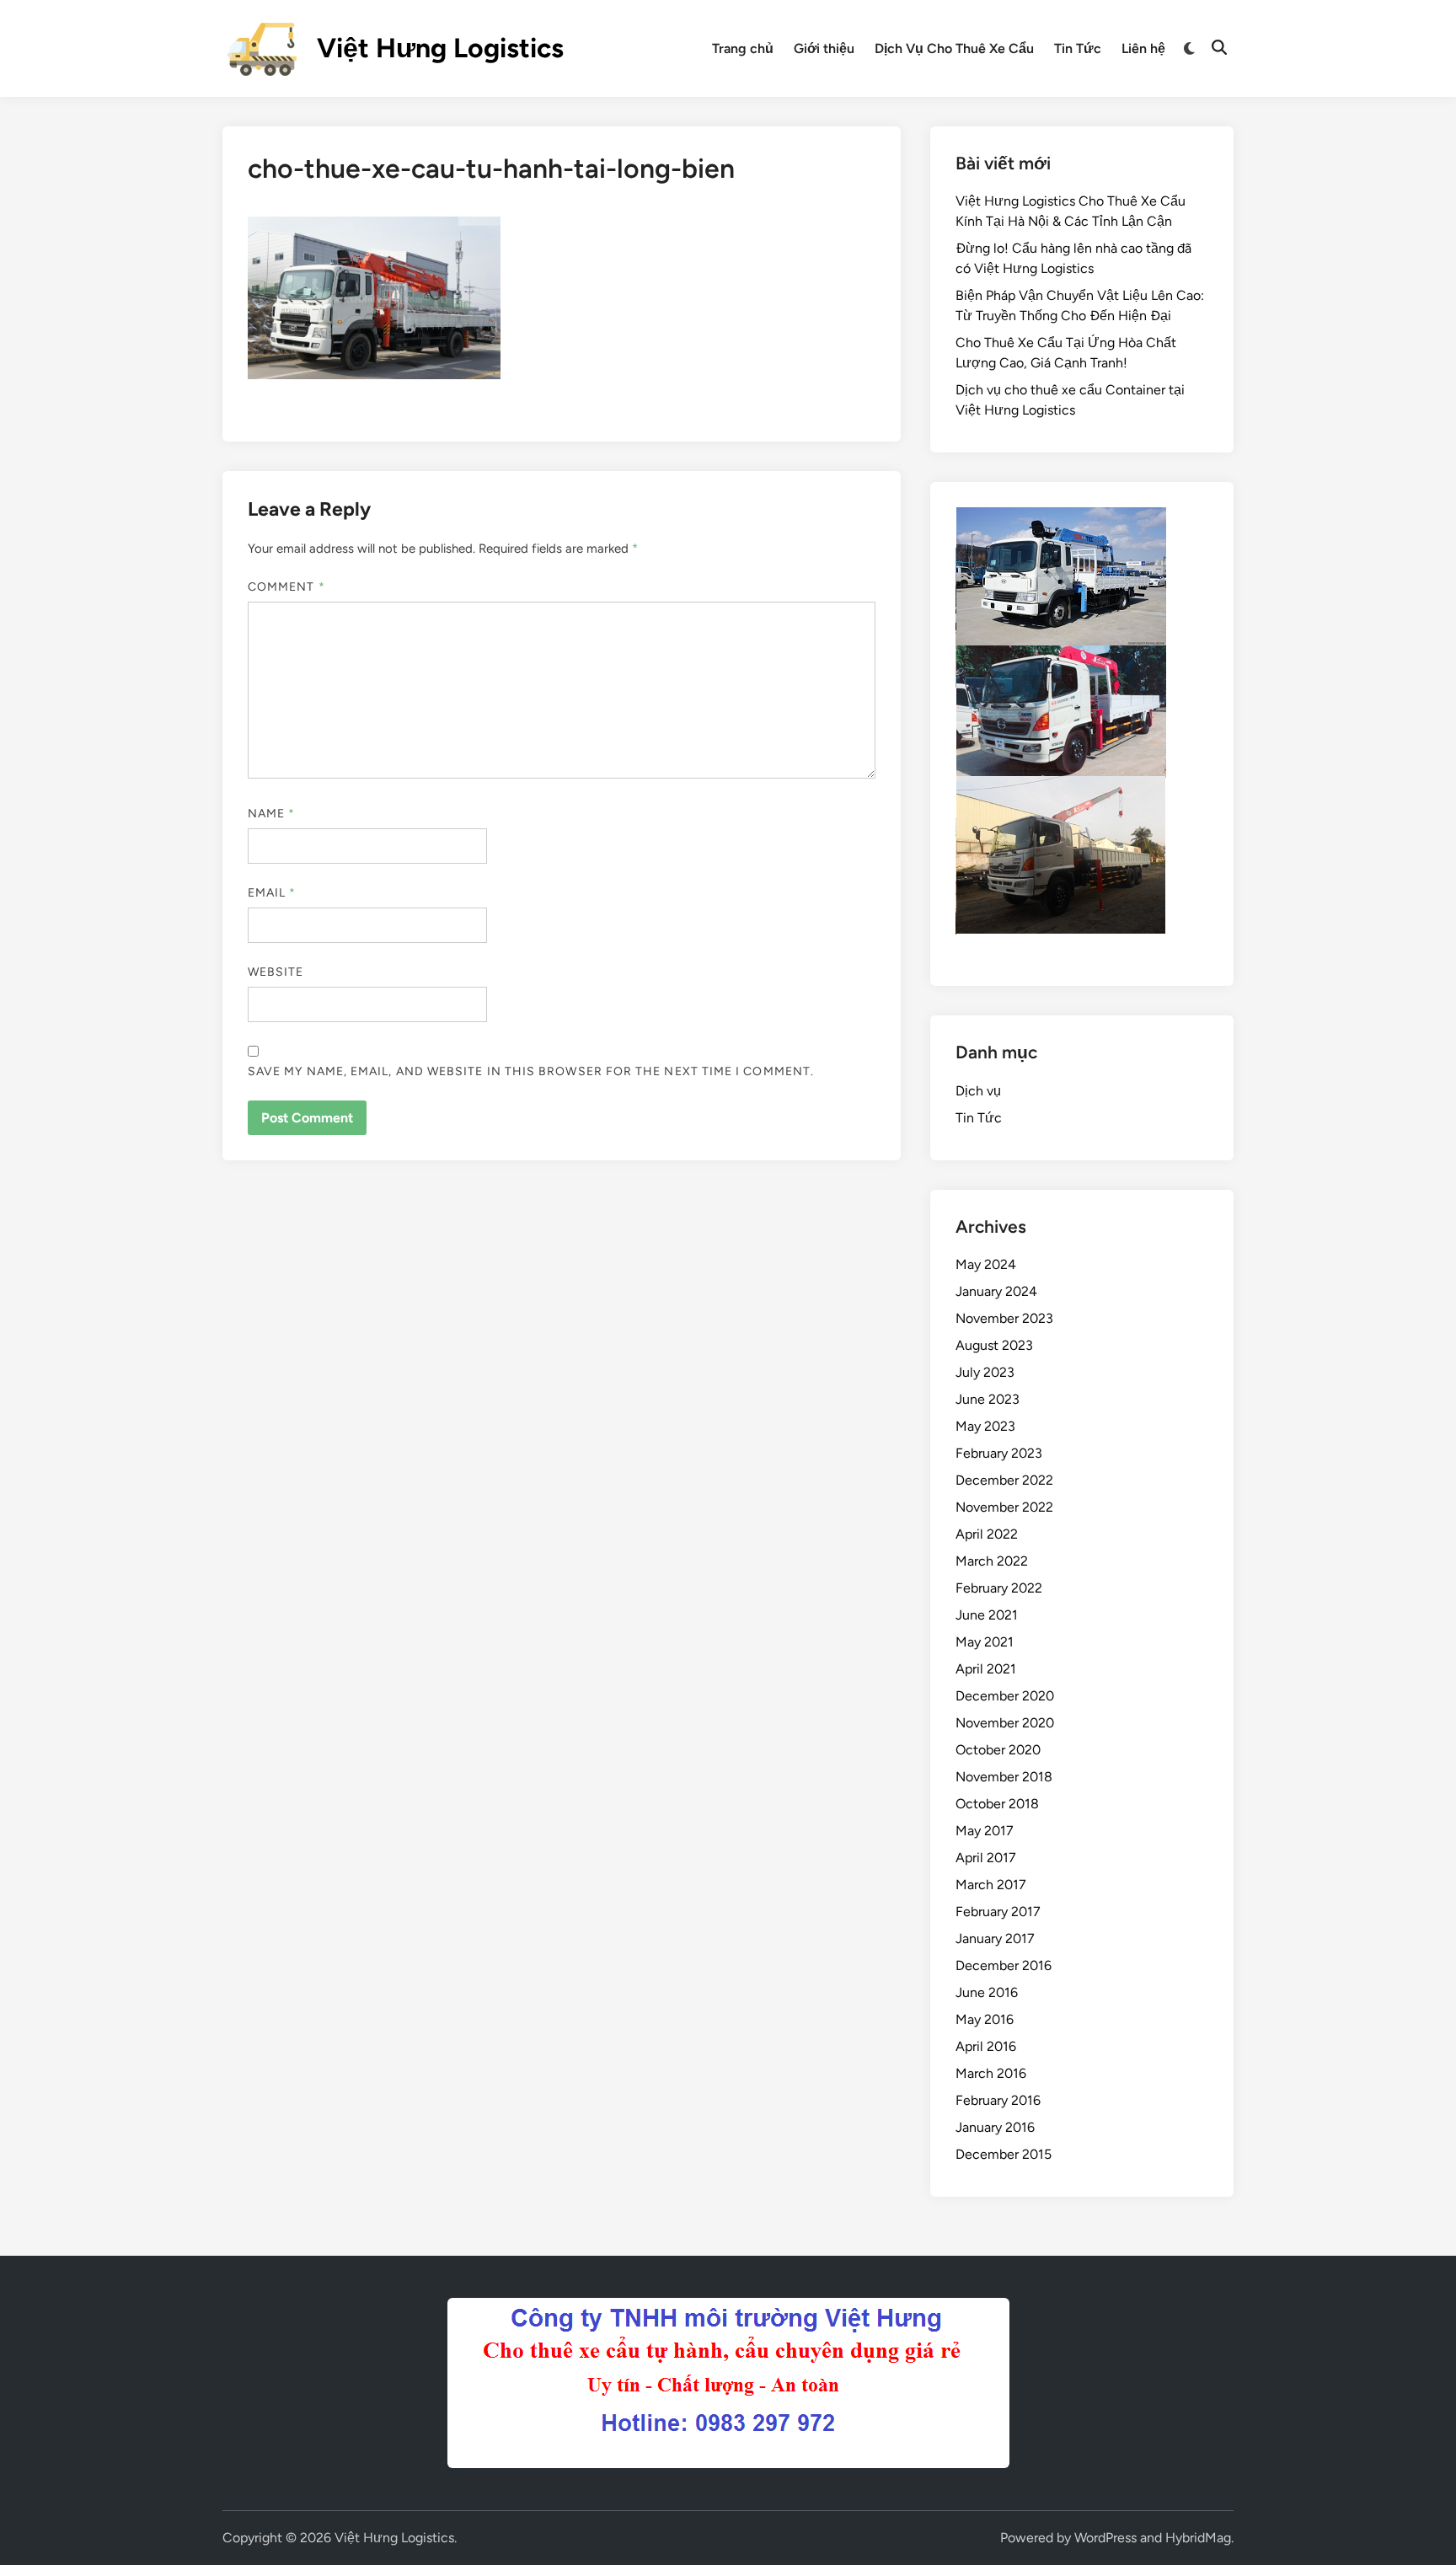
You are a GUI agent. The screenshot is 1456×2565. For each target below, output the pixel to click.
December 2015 (1004, 2154)
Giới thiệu (824, 48)
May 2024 (986, 1264)
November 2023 (1004, 1318)
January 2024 (996, 1291)
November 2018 (1004, 1777)
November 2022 (1004, 1507)
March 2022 (992, 1561)
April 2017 (986, 1858)
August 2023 (994, 1345)
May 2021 (985, 1642)
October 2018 (997, 1804)
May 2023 (985, 1426)
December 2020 (1005, 1696)
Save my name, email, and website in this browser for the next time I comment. (531, 1071)
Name (271, 814)
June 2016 (987, 1992)
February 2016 (998, 2100)
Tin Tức (1078, 48)
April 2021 (986, 1669)
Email (272, 893)
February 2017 (998, 1912)
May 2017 (985, 1831)
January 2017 (995, 1938)
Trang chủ (743, 48)
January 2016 (995, 2127)
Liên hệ (1143, 48)
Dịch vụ (978, 1091)
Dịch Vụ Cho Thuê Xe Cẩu (954, 48)
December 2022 (1004, 1480)
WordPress (1105, 2538)
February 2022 (999, 1588)
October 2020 (998, 1750)
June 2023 (988, 1399)
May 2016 (985, 2019)
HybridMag (1198, 2538)
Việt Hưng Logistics (440, 48)
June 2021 (987, 1615)
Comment (286, 587)
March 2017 (991, 1885)
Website (276, 972)
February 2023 (999, 1453)
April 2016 (986, 2046)
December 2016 (1004, 1965)
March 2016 (991, 2073)
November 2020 (1005, 1723)
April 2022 (987, 1534)
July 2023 (985, 1372)
